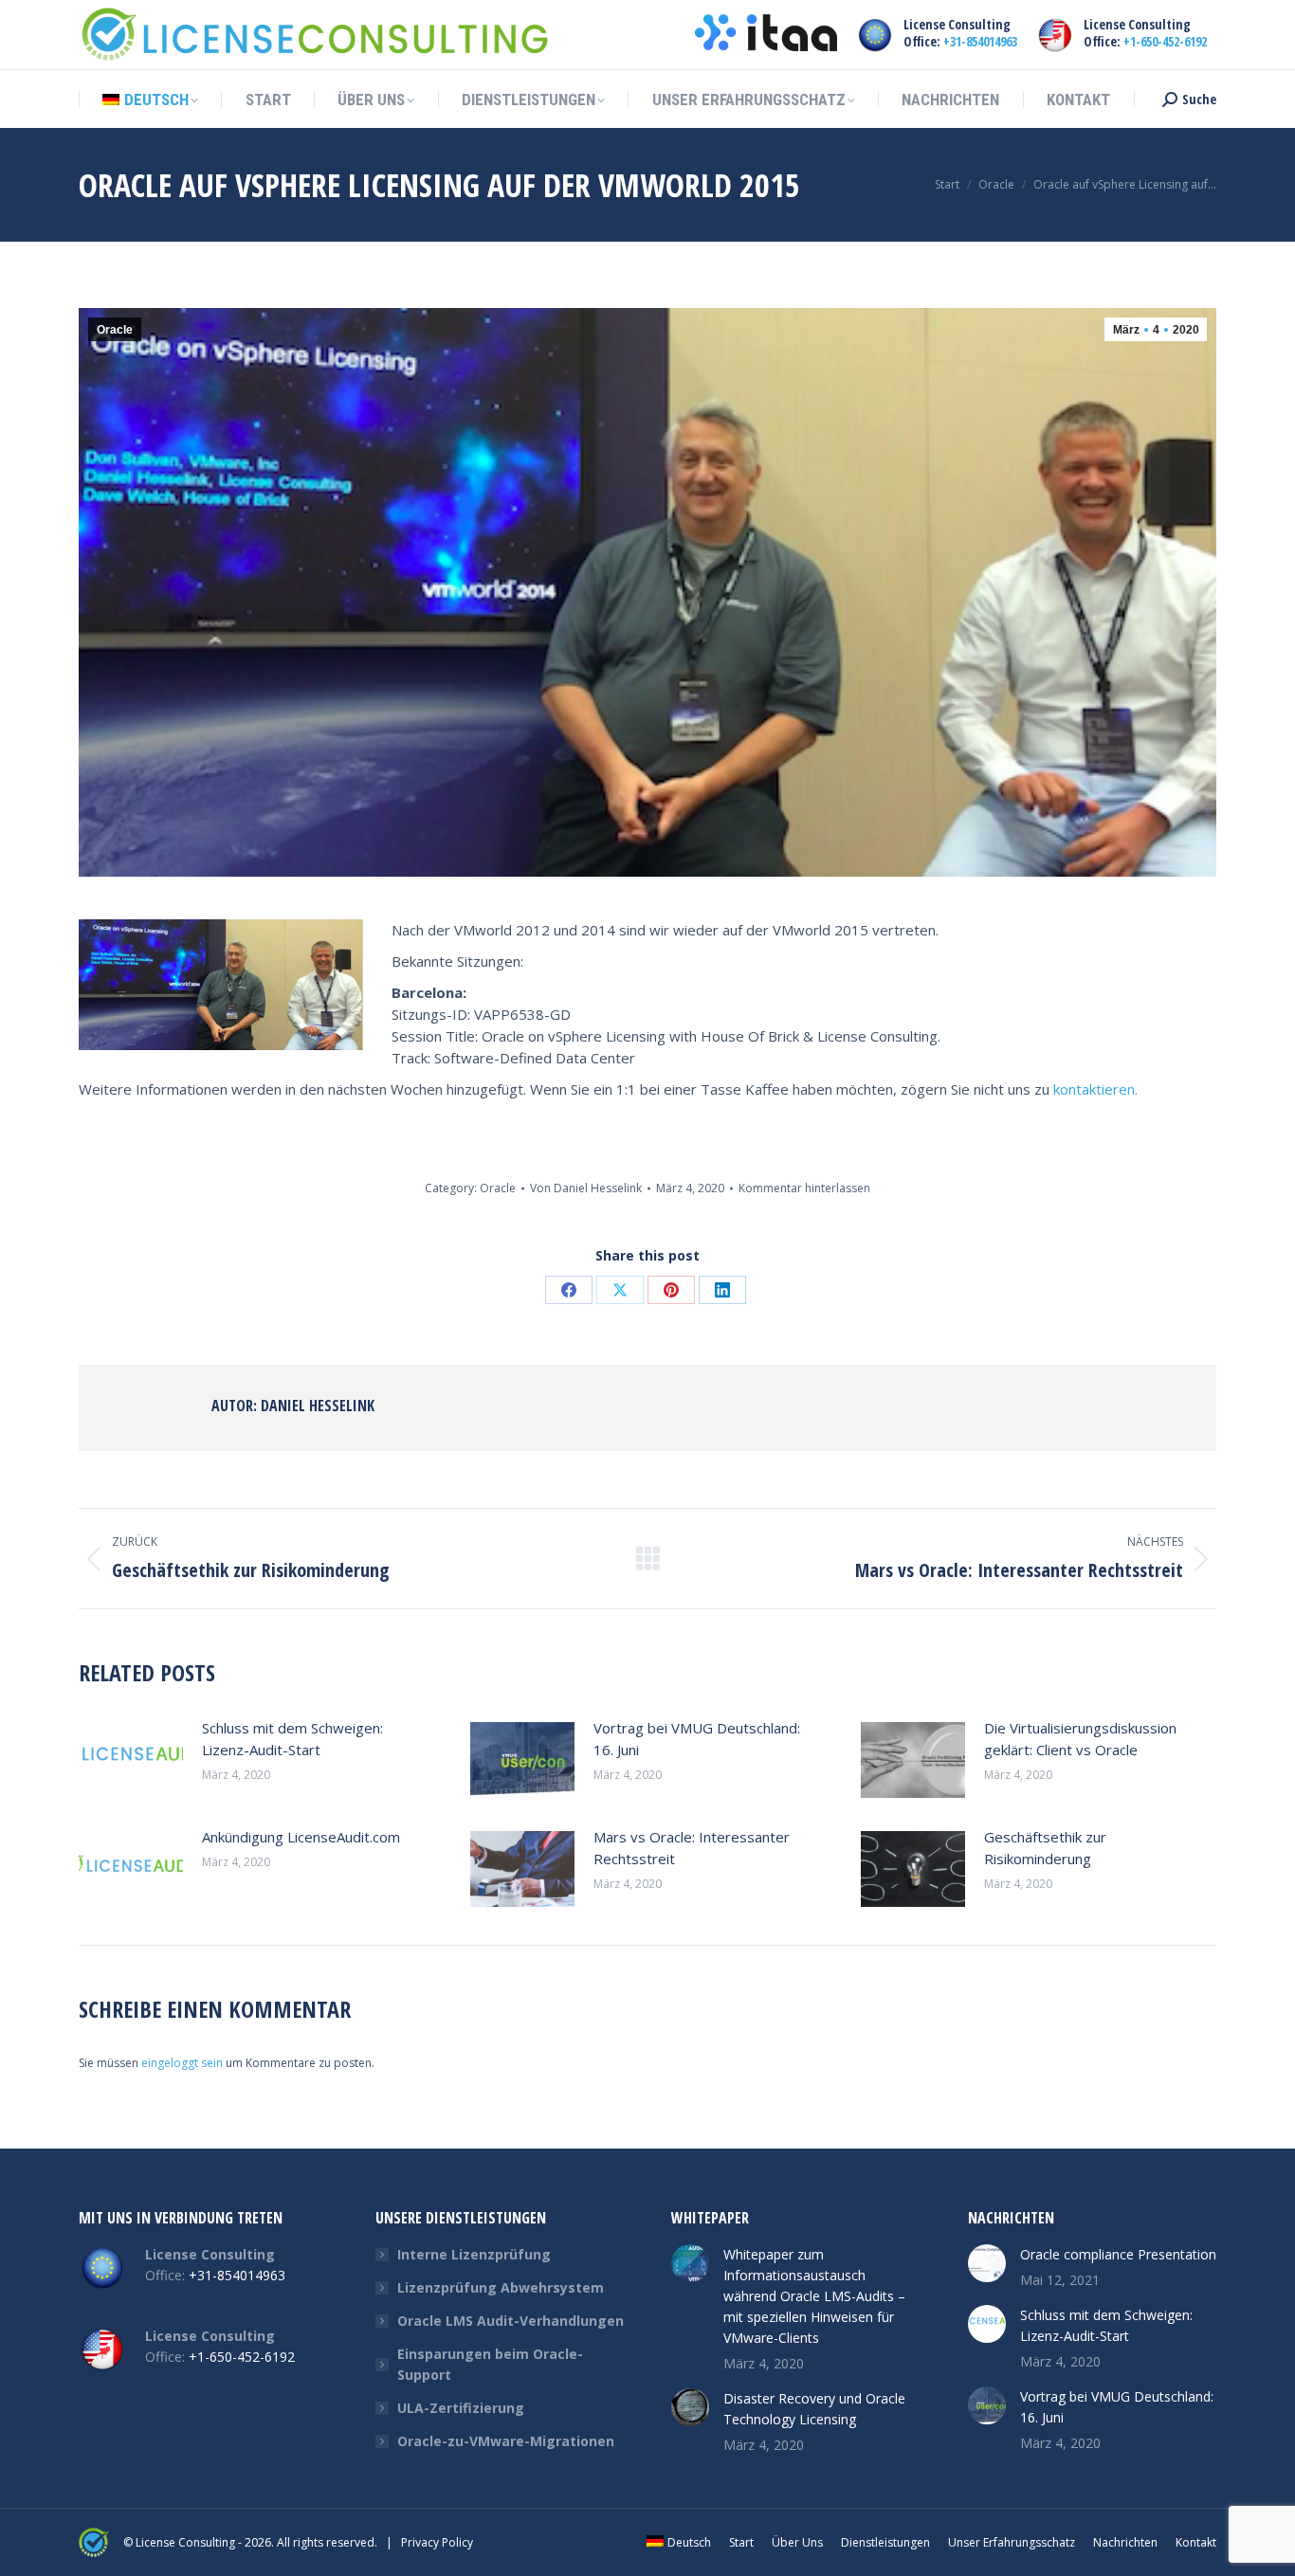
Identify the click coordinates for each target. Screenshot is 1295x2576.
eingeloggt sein (182, 2063)
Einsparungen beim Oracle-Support (490, 2364)
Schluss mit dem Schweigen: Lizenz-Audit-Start (292, 1739)
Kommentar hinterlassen (804, 1188)
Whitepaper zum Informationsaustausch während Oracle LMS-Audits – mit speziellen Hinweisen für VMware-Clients (814, 2296)
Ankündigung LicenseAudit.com (301, 1837)
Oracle (115, 330)
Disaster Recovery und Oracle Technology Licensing (814, 2409)
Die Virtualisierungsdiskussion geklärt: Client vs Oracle (1080, 1739)
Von (586, 1188)
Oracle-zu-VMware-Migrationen (506, 2441)
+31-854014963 (980, 41)
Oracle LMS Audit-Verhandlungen (511, 2321)
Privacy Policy (437, 2542)
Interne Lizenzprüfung (474, 2254)
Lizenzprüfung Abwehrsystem (501, 2287)
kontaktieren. (1095, 1089)
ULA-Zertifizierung (461, 2408)
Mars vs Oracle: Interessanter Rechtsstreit (692, 1848)
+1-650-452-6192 (1165, 41)
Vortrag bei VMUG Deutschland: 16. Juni (697, 1739)
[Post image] (131, 1760)
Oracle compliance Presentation (1118, 2254)
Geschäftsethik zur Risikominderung (1045, 1848)
